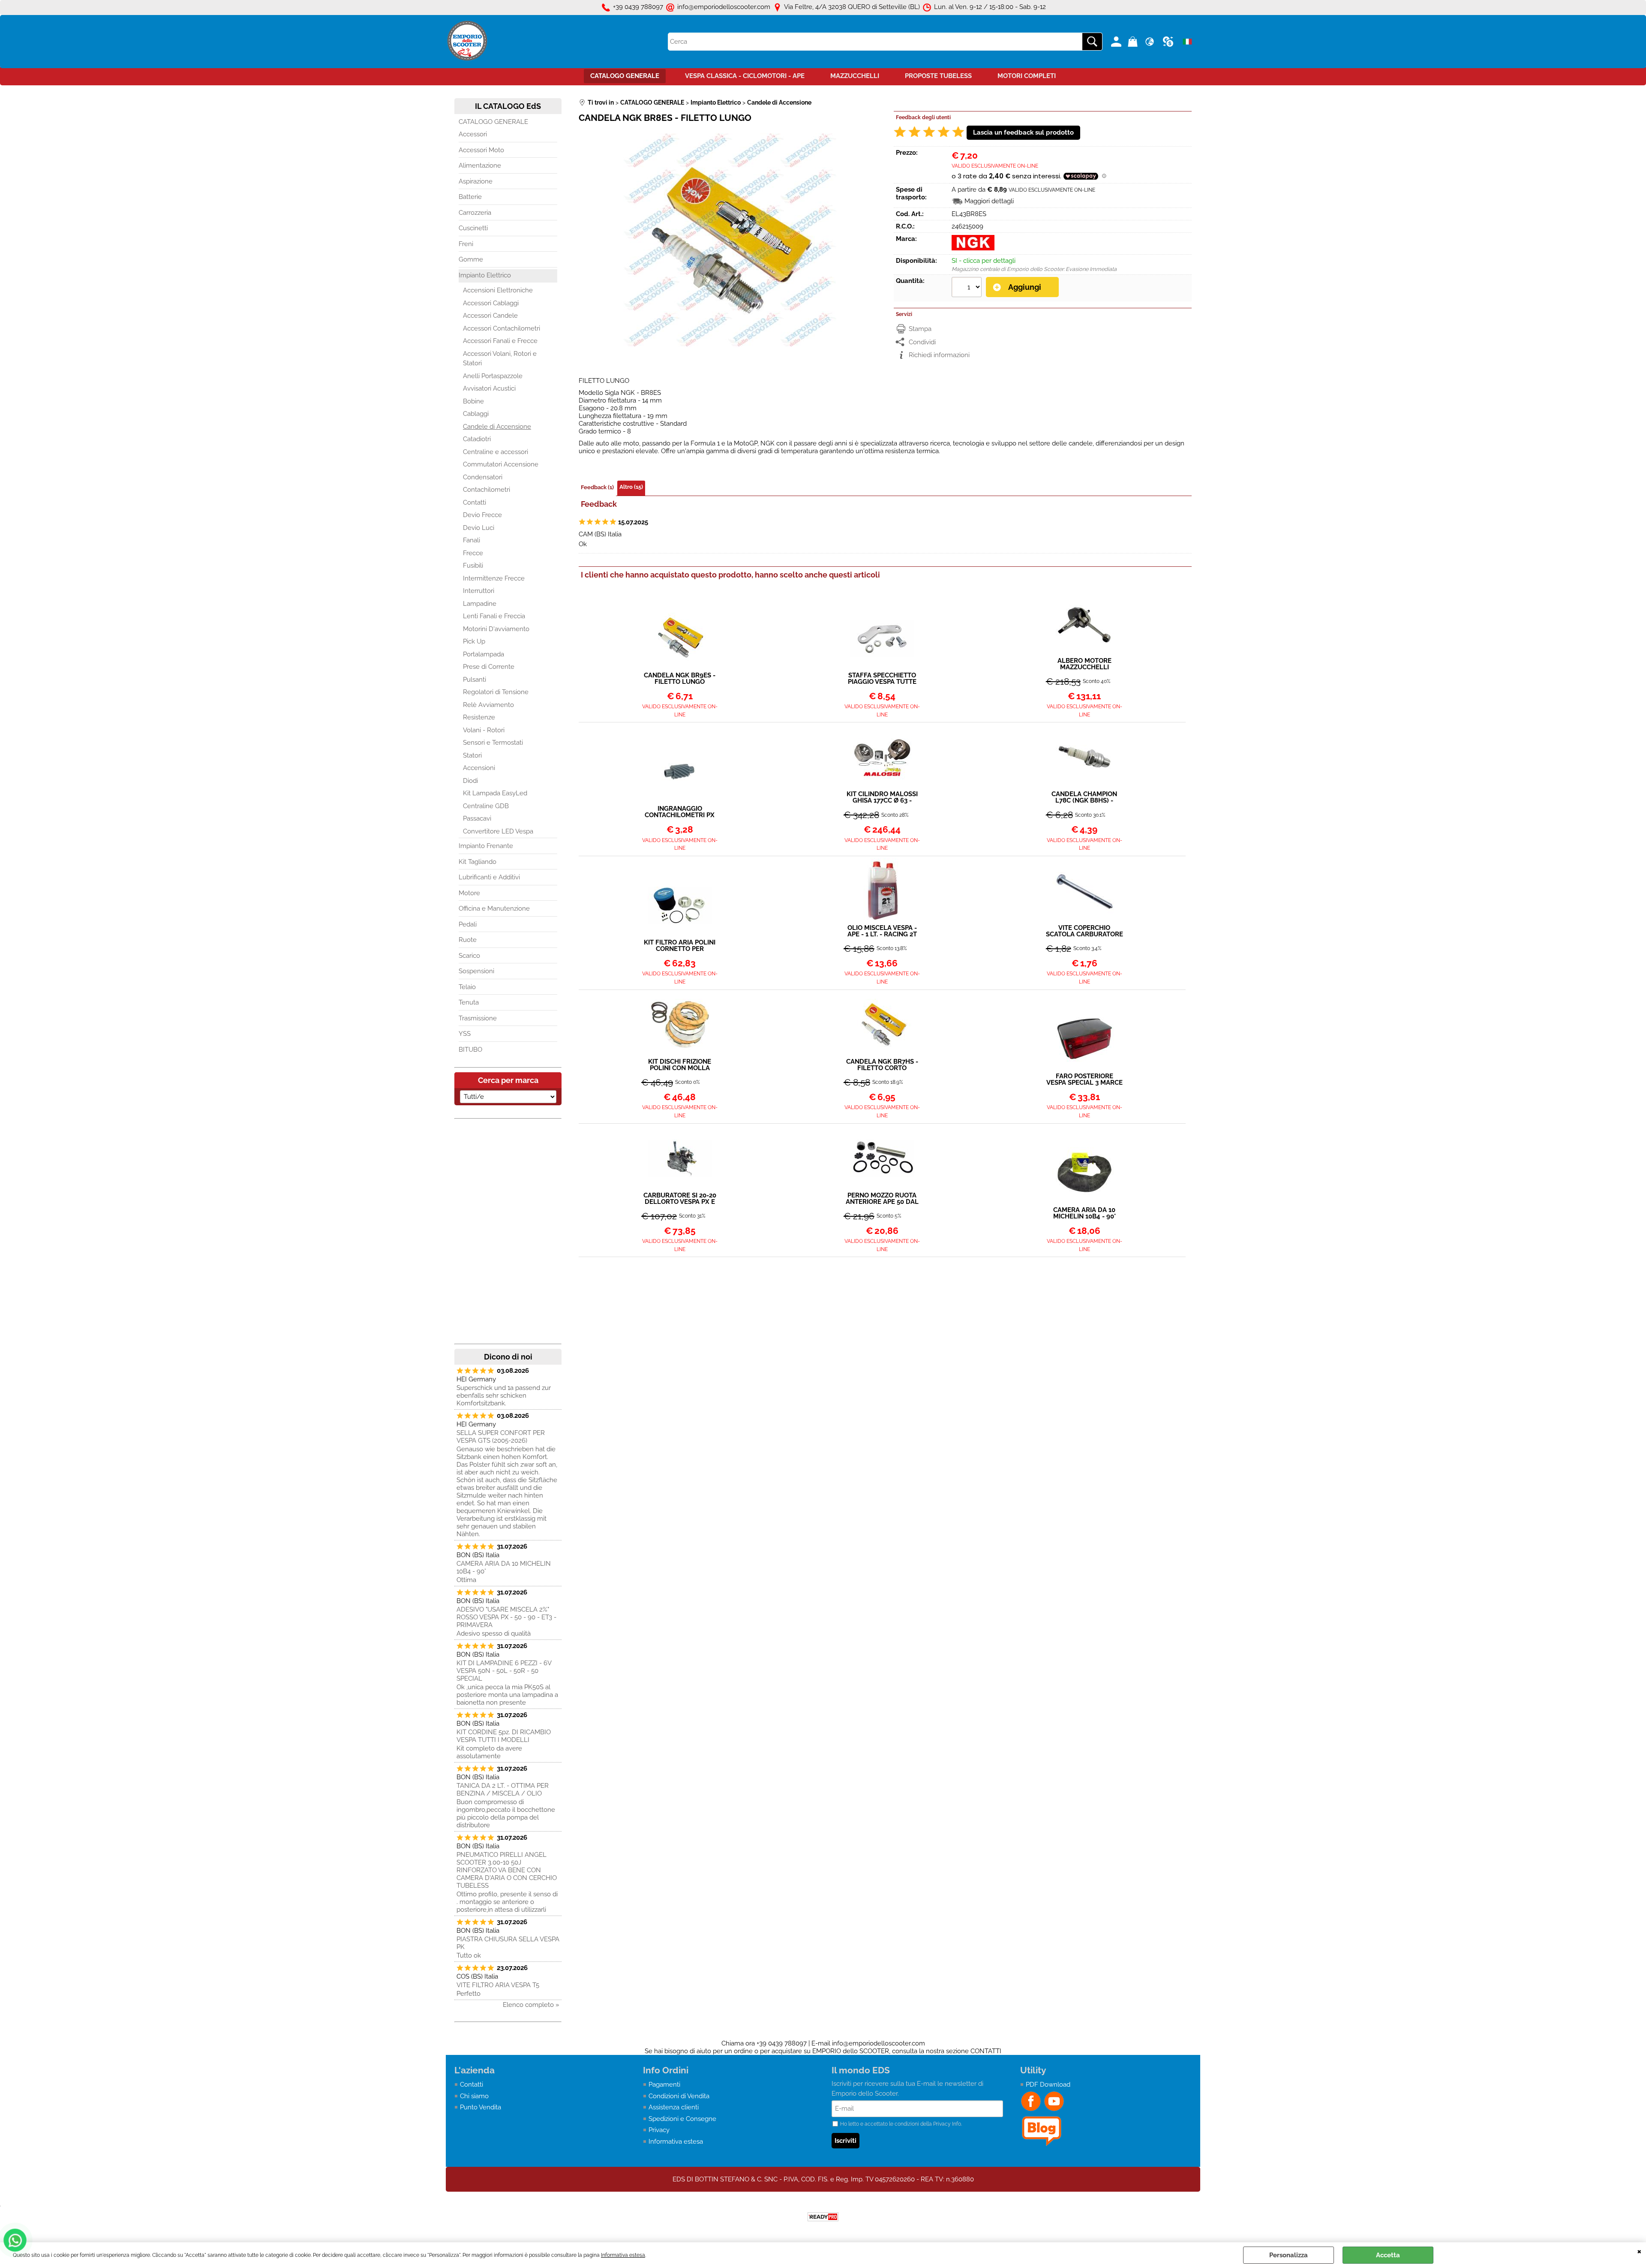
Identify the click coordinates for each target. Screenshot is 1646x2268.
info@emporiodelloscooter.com (879, 2043)
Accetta (1388, 2255)
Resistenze (479, 717)
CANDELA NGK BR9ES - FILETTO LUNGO (680, 679)
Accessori (473, 134)
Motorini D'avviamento (496, 629)
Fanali (472, 540)
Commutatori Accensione (501, 464)
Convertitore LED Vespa (498, 831)
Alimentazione (480, 165)
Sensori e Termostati (493, 743)
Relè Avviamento (488, 705)
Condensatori (483, 477)
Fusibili (473, 565)
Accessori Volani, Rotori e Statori (500, 359)
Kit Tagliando (478, 862)
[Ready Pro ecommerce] (823, 2217)
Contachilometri (487, 490)
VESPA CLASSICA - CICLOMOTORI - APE (745, 76)
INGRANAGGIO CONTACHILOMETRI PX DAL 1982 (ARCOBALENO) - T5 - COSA (680, 812)
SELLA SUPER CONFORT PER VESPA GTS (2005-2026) (501, 1437)
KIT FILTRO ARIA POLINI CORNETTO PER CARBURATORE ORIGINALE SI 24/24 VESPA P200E (680, 946)
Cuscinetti (473, 228)
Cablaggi (476, 414)
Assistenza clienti (674, 2107)
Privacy (659, 2130)
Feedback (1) (597, 487)
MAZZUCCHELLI (855, 76)
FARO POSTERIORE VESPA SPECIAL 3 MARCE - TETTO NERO (1084, 1080)
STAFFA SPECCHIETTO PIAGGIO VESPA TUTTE (882, 679)
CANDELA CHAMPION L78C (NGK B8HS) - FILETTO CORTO (1084, 797)
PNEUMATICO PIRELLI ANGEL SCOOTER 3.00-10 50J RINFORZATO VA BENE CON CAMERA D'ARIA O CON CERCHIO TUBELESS (507, 1870)
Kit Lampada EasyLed (495, 793)
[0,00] (1134, 42)
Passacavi (477, 818)
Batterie (470, 197)
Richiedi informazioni (939, 355)
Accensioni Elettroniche (498, 290)
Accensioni (479, 768)
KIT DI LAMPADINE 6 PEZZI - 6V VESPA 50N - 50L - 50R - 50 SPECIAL (504, 1671)
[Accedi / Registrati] (1117, 42)
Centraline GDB (486, 806)
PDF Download (1048, 2085)
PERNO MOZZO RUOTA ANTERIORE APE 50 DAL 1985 (882, 1199)
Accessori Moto (481, 150)
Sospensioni (476, 971)
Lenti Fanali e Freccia (494, 616)
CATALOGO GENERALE (625, 76)
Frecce (473, 553)
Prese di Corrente (489, 667)
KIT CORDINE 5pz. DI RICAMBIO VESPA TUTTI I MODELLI (504, 1736)
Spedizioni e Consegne (682, 2119)
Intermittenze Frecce (494, 578)
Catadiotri (477, 439)
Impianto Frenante (486, 846)
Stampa (920, 329)
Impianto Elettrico (485, 275)
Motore (469, 893)
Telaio (467, 987)
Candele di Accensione (497, 427)
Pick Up (474, 641)
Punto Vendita (481, 2107)
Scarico (469, 956)
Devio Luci (479, 528)
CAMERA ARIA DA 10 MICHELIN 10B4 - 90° (504, 1567)
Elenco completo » (531, 2005)
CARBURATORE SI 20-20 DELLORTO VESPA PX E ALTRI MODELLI (680, 1199)
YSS (465, 1034)
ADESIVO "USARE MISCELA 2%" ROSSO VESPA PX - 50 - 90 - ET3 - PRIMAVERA (506, 1617)
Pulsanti (475, 680)
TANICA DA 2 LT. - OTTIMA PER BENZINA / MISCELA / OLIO (503, 1790)
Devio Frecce (482, 515)
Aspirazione (476, 181)
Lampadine (480, 604)
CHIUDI (1639, 2251)
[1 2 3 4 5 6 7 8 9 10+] (968, 288)
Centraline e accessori (496, 452)
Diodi (470, 781)
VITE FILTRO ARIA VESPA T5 (498, 1985)
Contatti (475, 502)
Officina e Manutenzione (494, 908)
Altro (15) (631, 487)
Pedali (468, 924)
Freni (466, 244)
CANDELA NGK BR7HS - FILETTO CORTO (882, 1065)
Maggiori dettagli (989, 201)
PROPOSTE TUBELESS (938, 76)
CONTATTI (986, 2051)
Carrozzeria (475, 213)
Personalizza (1289, 2255)
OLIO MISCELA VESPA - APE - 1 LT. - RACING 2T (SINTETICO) (882, 931)
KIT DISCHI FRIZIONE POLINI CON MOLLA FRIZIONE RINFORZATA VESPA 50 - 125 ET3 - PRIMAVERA (680, 1065)
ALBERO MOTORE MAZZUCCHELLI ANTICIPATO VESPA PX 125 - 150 (1084, 664)
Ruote (468, 940)
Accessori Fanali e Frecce (500, 341)
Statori (472, 755)
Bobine (473, 401)
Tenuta (469, 1002)
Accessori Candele (490, 316)
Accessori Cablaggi (491, 303)
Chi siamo (474, 2096)
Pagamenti (664, 2085)
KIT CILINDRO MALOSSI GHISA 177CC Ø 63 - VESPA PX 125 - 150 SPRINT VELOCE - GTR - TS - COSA (882, 797)
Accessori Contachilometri (502, 328)
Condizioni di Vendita (679, 2096)
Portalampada (484, 654)
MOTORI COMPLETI (1027, 76)
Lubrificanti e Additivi (489, 877)
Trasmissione (478, 1018)
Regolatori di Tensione (496, 692)
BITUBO (470, 1050)
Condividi (922, 342)
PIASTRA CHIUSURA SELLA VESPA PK (508, 1943)
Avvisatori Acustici (489, 388)
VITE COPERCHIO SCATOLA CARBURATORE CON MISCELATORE (1084, 931)
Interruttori (479, 591)
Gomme (471, 259)
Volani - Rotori (484, 730)
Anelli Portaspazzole (493, 376)
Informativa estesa (623, 2255)
